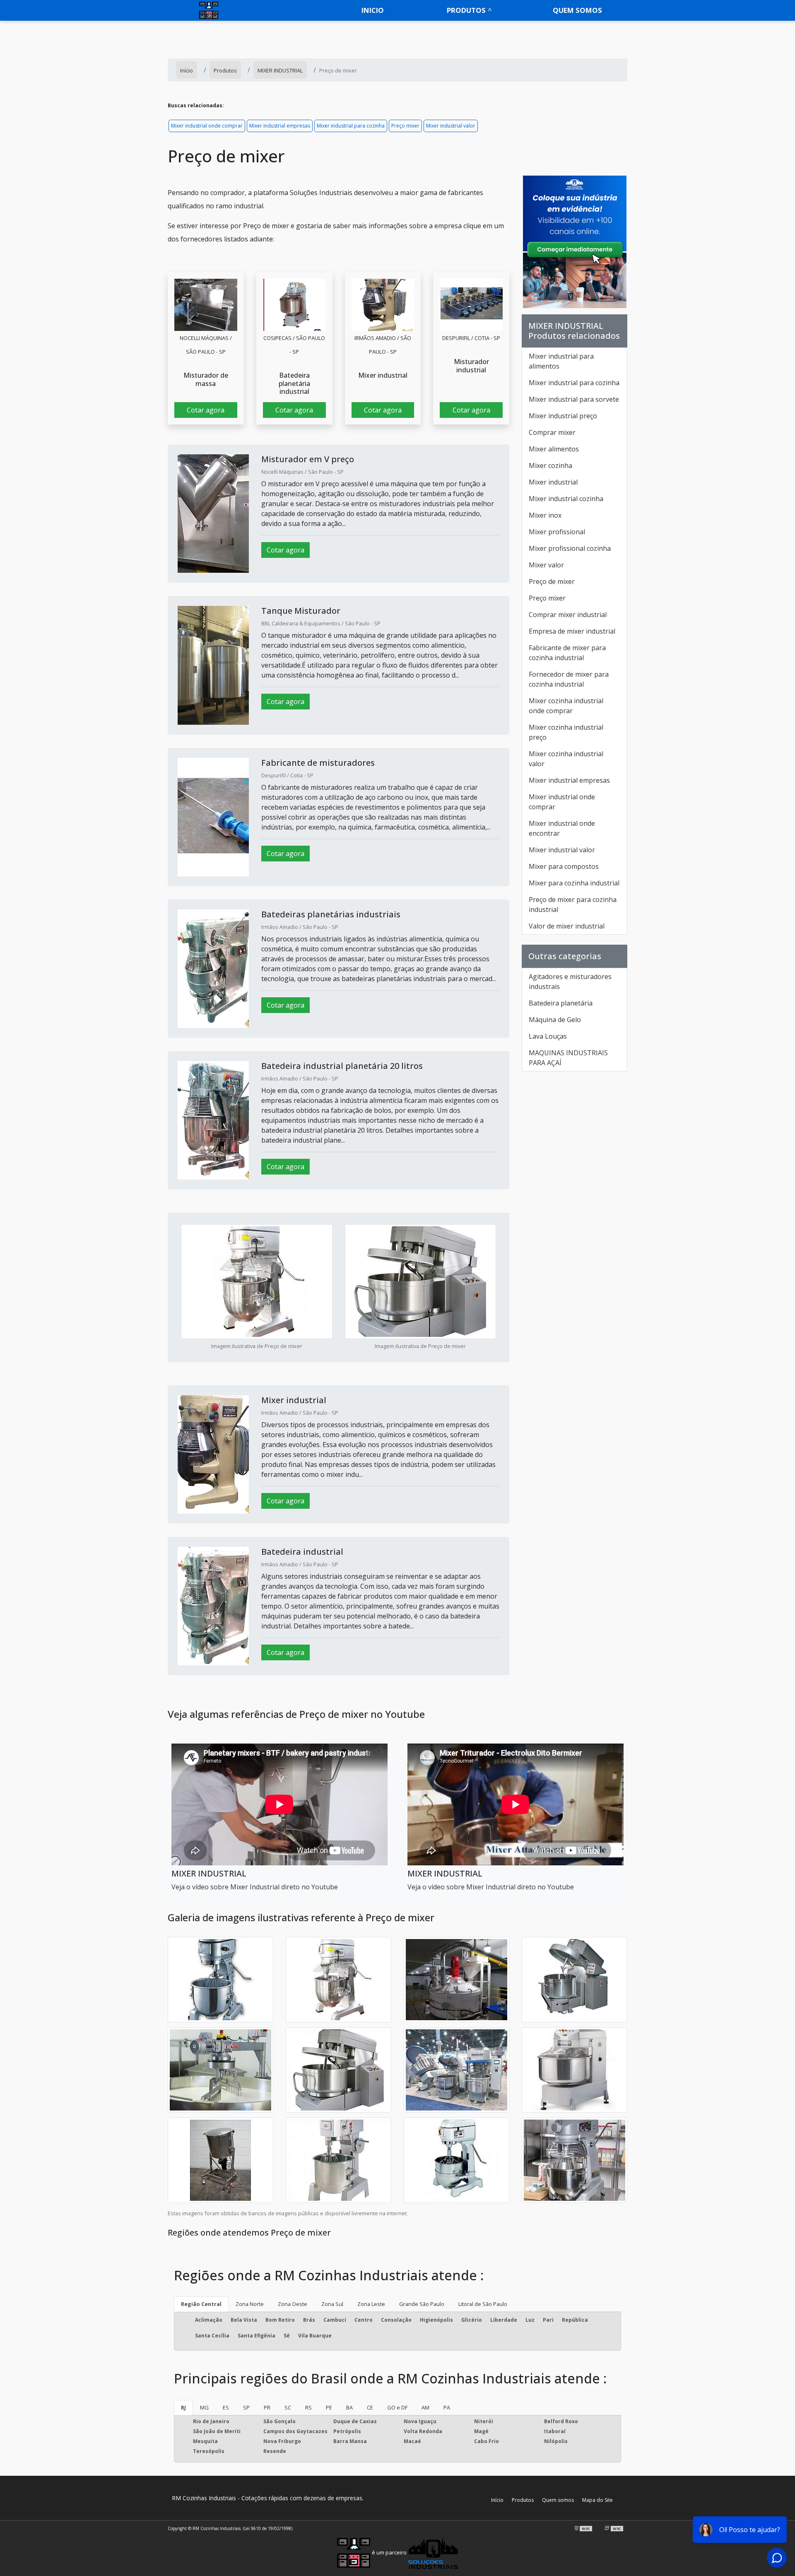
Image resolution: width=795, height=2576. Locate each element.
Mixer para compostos (564, 866)
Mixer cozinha (550, 466)
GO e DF (397, 2407)
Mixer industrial (553, 482)
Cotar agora (206, 410)
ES (226, 2407)
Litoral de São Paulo (483, 2304)
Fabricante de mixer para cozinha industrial (567, 653)
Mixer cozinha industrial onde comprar (566, 706)
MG (204, 2407)
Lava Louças (548, 1036)
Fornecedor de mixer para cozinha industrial (569, 679)
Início (497, 2500)
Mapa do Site (597, 2500)
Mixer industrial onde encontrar (562, 828)
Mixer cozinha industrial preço (566, 732)
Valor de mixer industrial (567, 926)
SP (246, 2407)
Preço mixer (405, 126)
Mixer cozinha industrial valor (566, 759)
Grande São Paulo (422, 2304)
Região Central (201, 2304)
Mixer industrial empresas (280, 126)
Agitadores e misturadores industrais (570, 982)
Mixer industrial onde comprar (207, 126)
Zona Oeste (293, 2304)
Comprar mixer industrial (568, 615)
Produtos (466, 10)
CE (370, 2407)
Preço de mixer (552, 581)
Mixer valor (546, 565)
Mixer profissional (557, 532)
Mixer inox (545, 515)
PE (329, 2407)
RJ (183, 2407)
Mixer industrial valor (451, 126)
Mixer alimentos (554, 449)
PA (447, 2407)
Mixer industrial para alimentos (561, 361)
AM (425, 2407)
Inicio (373, 10)
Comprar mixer (552, 432)
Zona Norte (250, 2304)
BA (349, 2407)
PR (267, 2407)
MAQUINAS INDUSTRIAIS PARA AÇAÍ (568, 1058)
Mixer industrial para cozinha (351, 126)
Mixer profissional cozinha (570, 548)
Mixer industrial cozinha (566, 499)
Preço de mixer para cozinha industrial (573, 904)
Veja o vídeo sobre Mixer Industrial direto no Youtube (255, 1887)
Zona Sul (332, 2304)
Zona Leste (371, 2304)
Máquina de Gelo (555, 1020)
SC (288, 2407)
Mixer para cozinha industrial (574, 883)
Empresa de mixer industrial (572, 631)
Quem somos (577, 10)
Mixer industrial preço (563, 416)
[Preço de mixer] (206, 305)
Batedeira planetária (561, 1003)
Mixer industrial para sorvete (574, 399)
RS (308, 2407)
